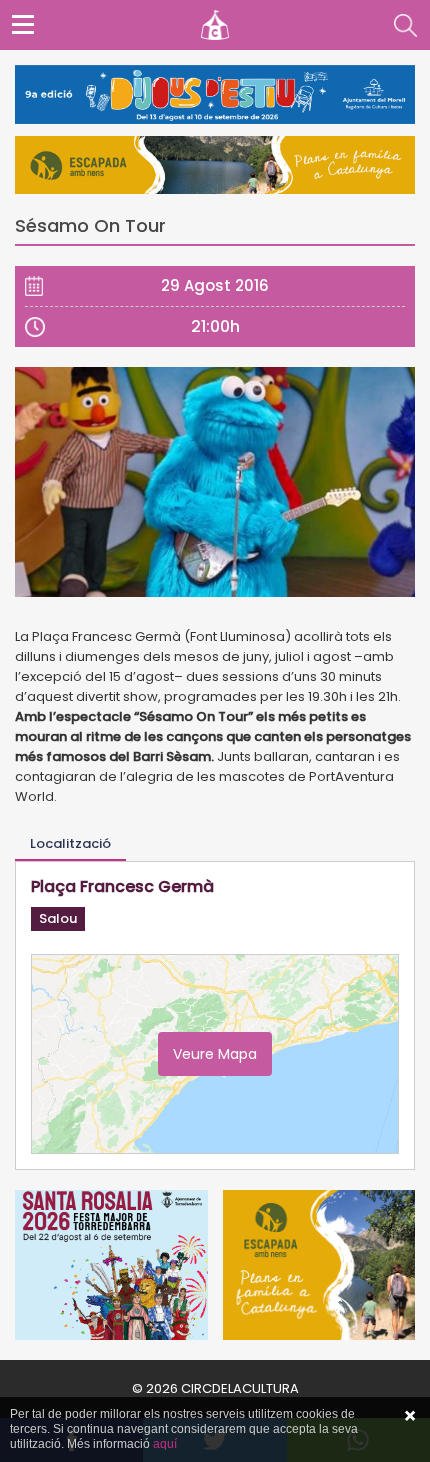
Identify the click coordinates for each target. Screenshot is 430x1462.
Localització (70, 843)
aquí (165, 1444)
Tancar (410, 1416)
